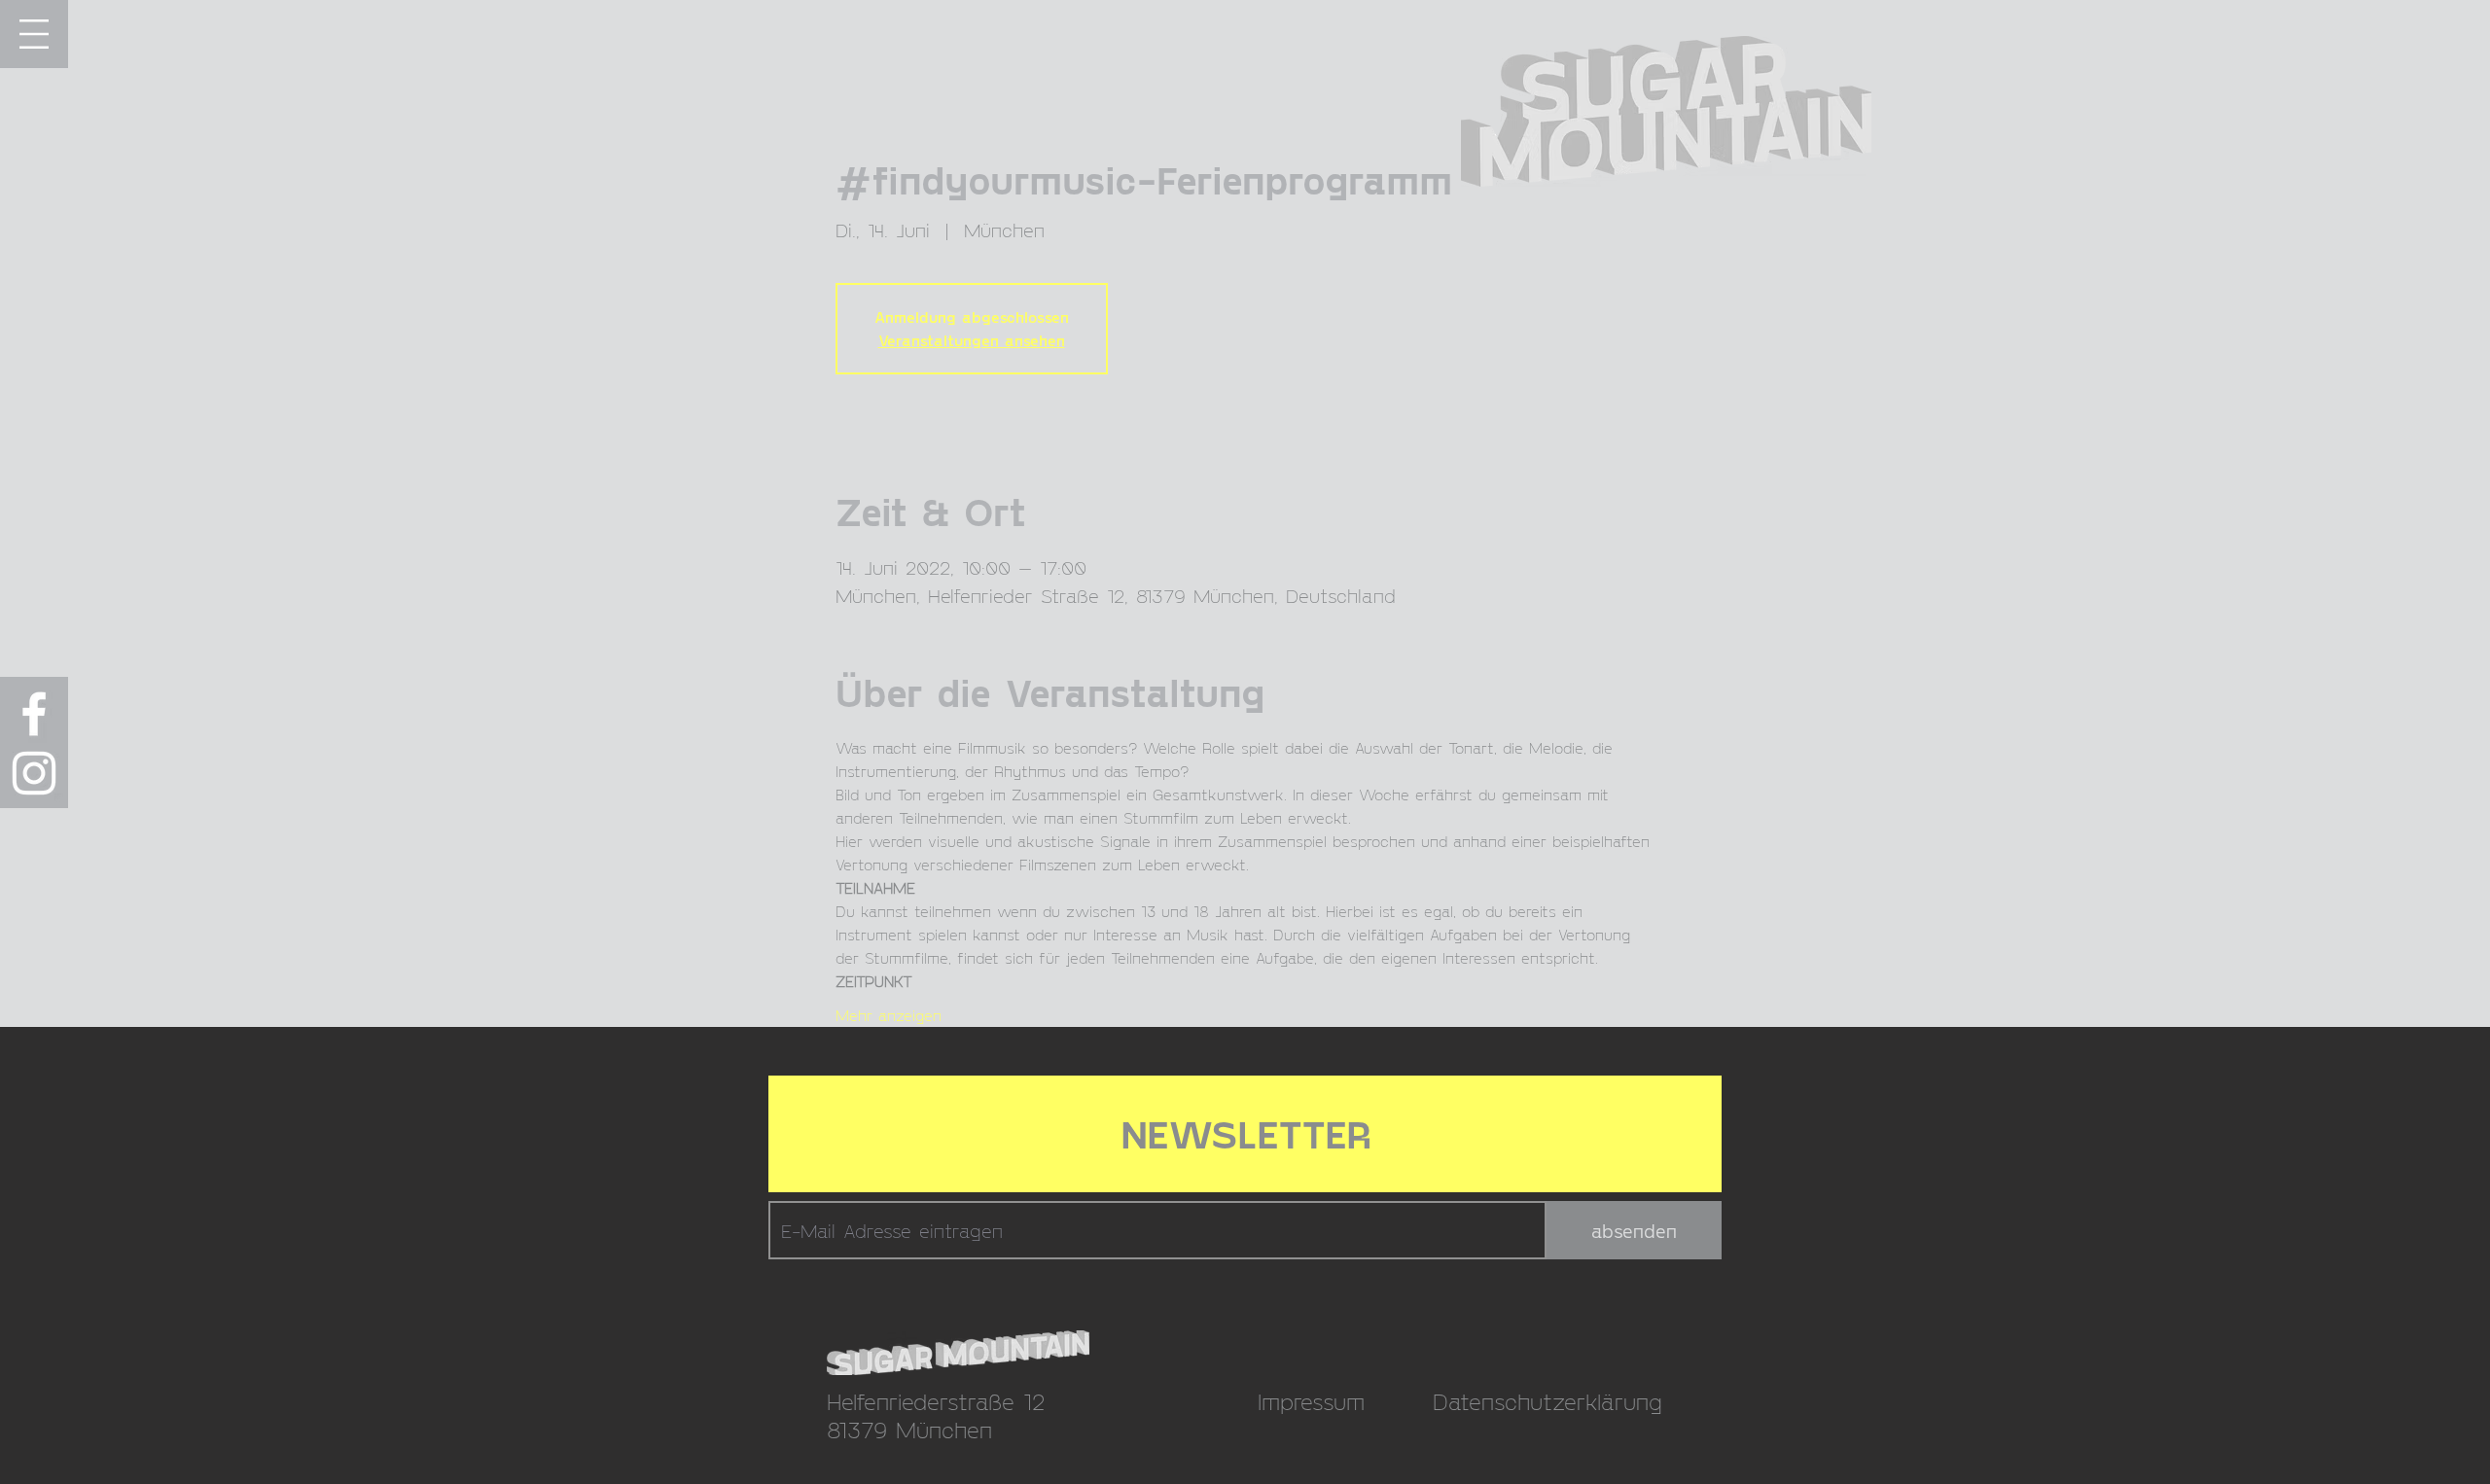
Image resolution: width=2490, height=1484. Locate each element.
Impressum (1311, 1401)
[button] (34, 34)
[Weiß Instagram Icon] (34, 773)
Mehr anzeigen (889, 1015)
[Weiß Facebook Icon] (34, 714)
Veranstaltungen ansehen (972, 340)
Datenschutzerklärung (1547, 1401)
